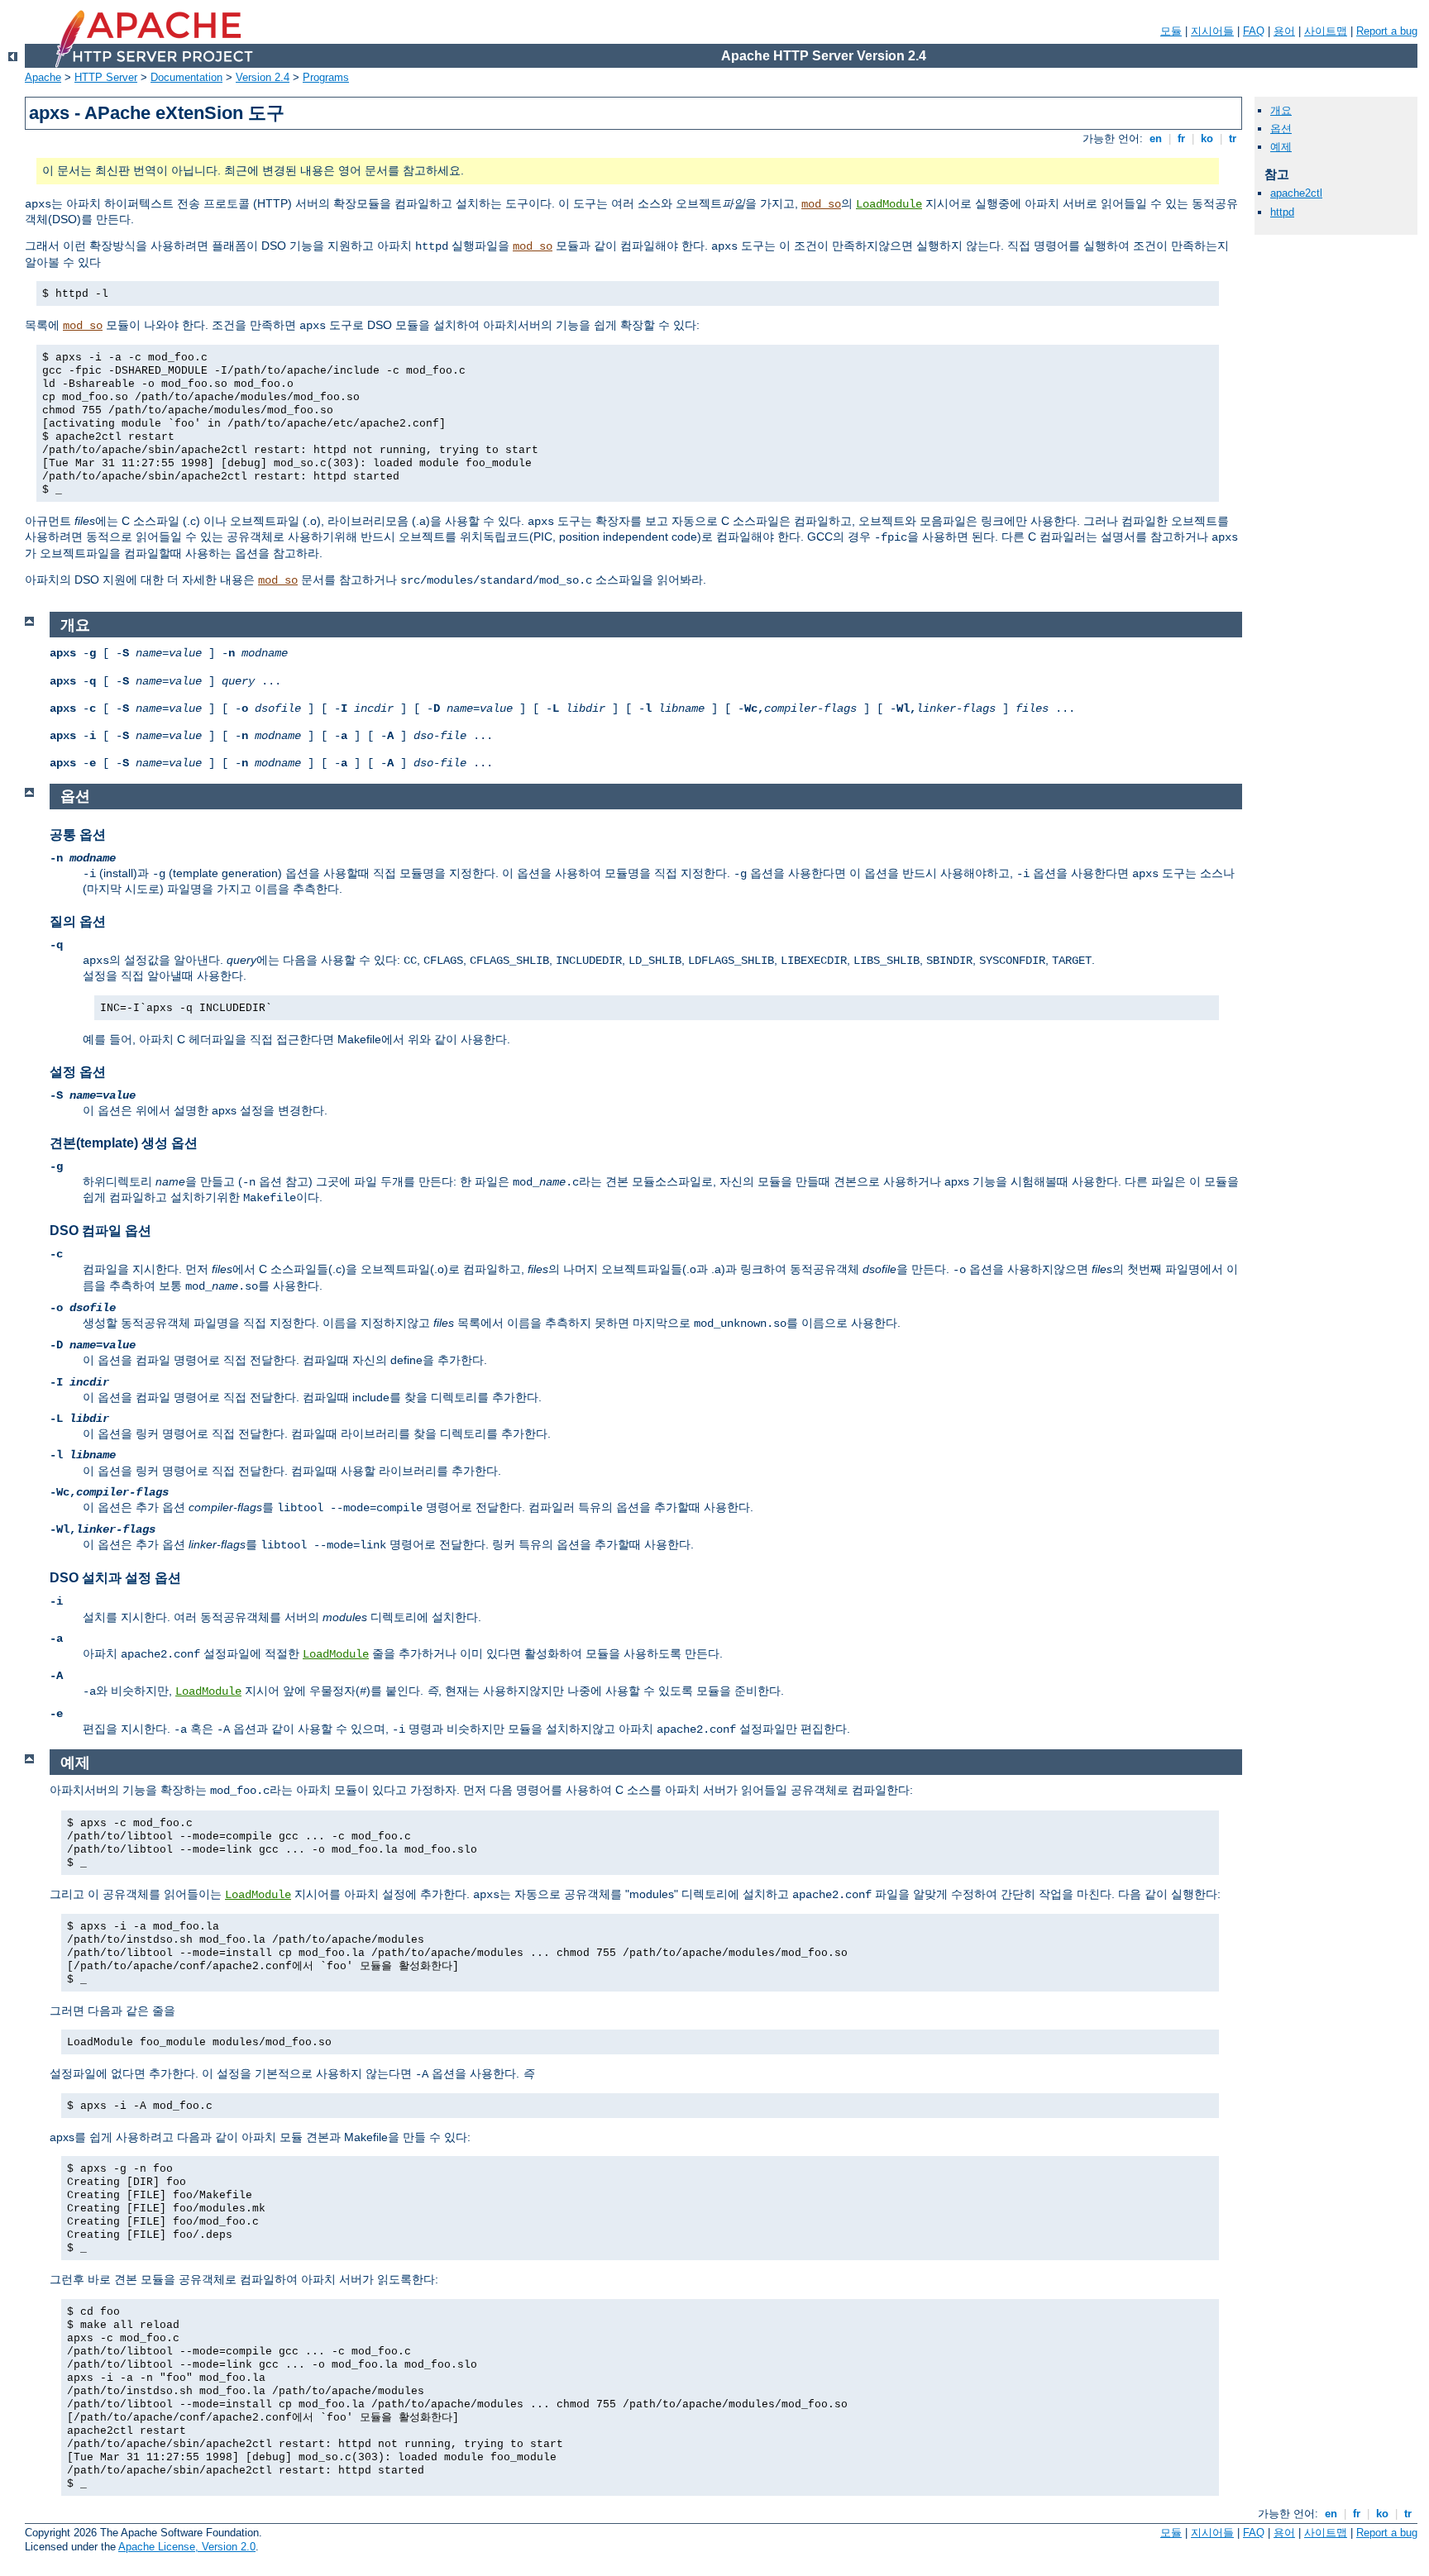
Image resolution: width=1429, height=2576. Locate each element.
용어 (1284, 31)
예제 (1281, 147)
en (1156, 138)
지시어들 (1212, 31)
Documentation (186, 77)
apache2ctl (1296, 193)
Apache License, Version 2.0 (187, 2547)
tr (1233, 138)
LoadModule (889, 204)
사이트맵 (1326, 31)
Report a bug (1387, 31)
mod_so (821, 204)
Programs (326, 77)
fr (1181, 138)
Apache (43, 77)
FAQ (1254, 31)
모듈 (1171, 31)
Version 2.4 (263, 77)
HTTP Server (106, 77)
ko (1207, 138)
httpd (1282, 212)
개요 (1281, 110)
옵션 (1281, 129)
